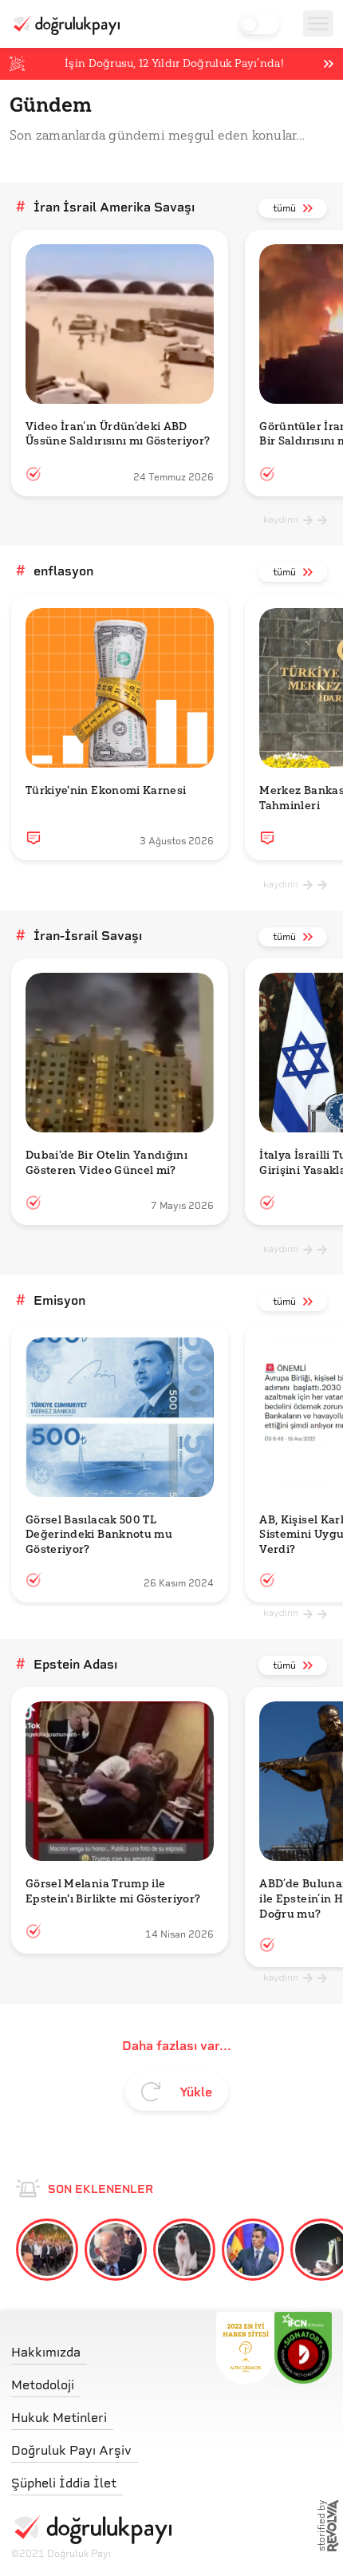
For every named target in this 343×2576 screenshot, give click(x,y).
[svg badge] (304, 2348)
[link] (261, 208)
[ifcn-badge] (245, 2348)
